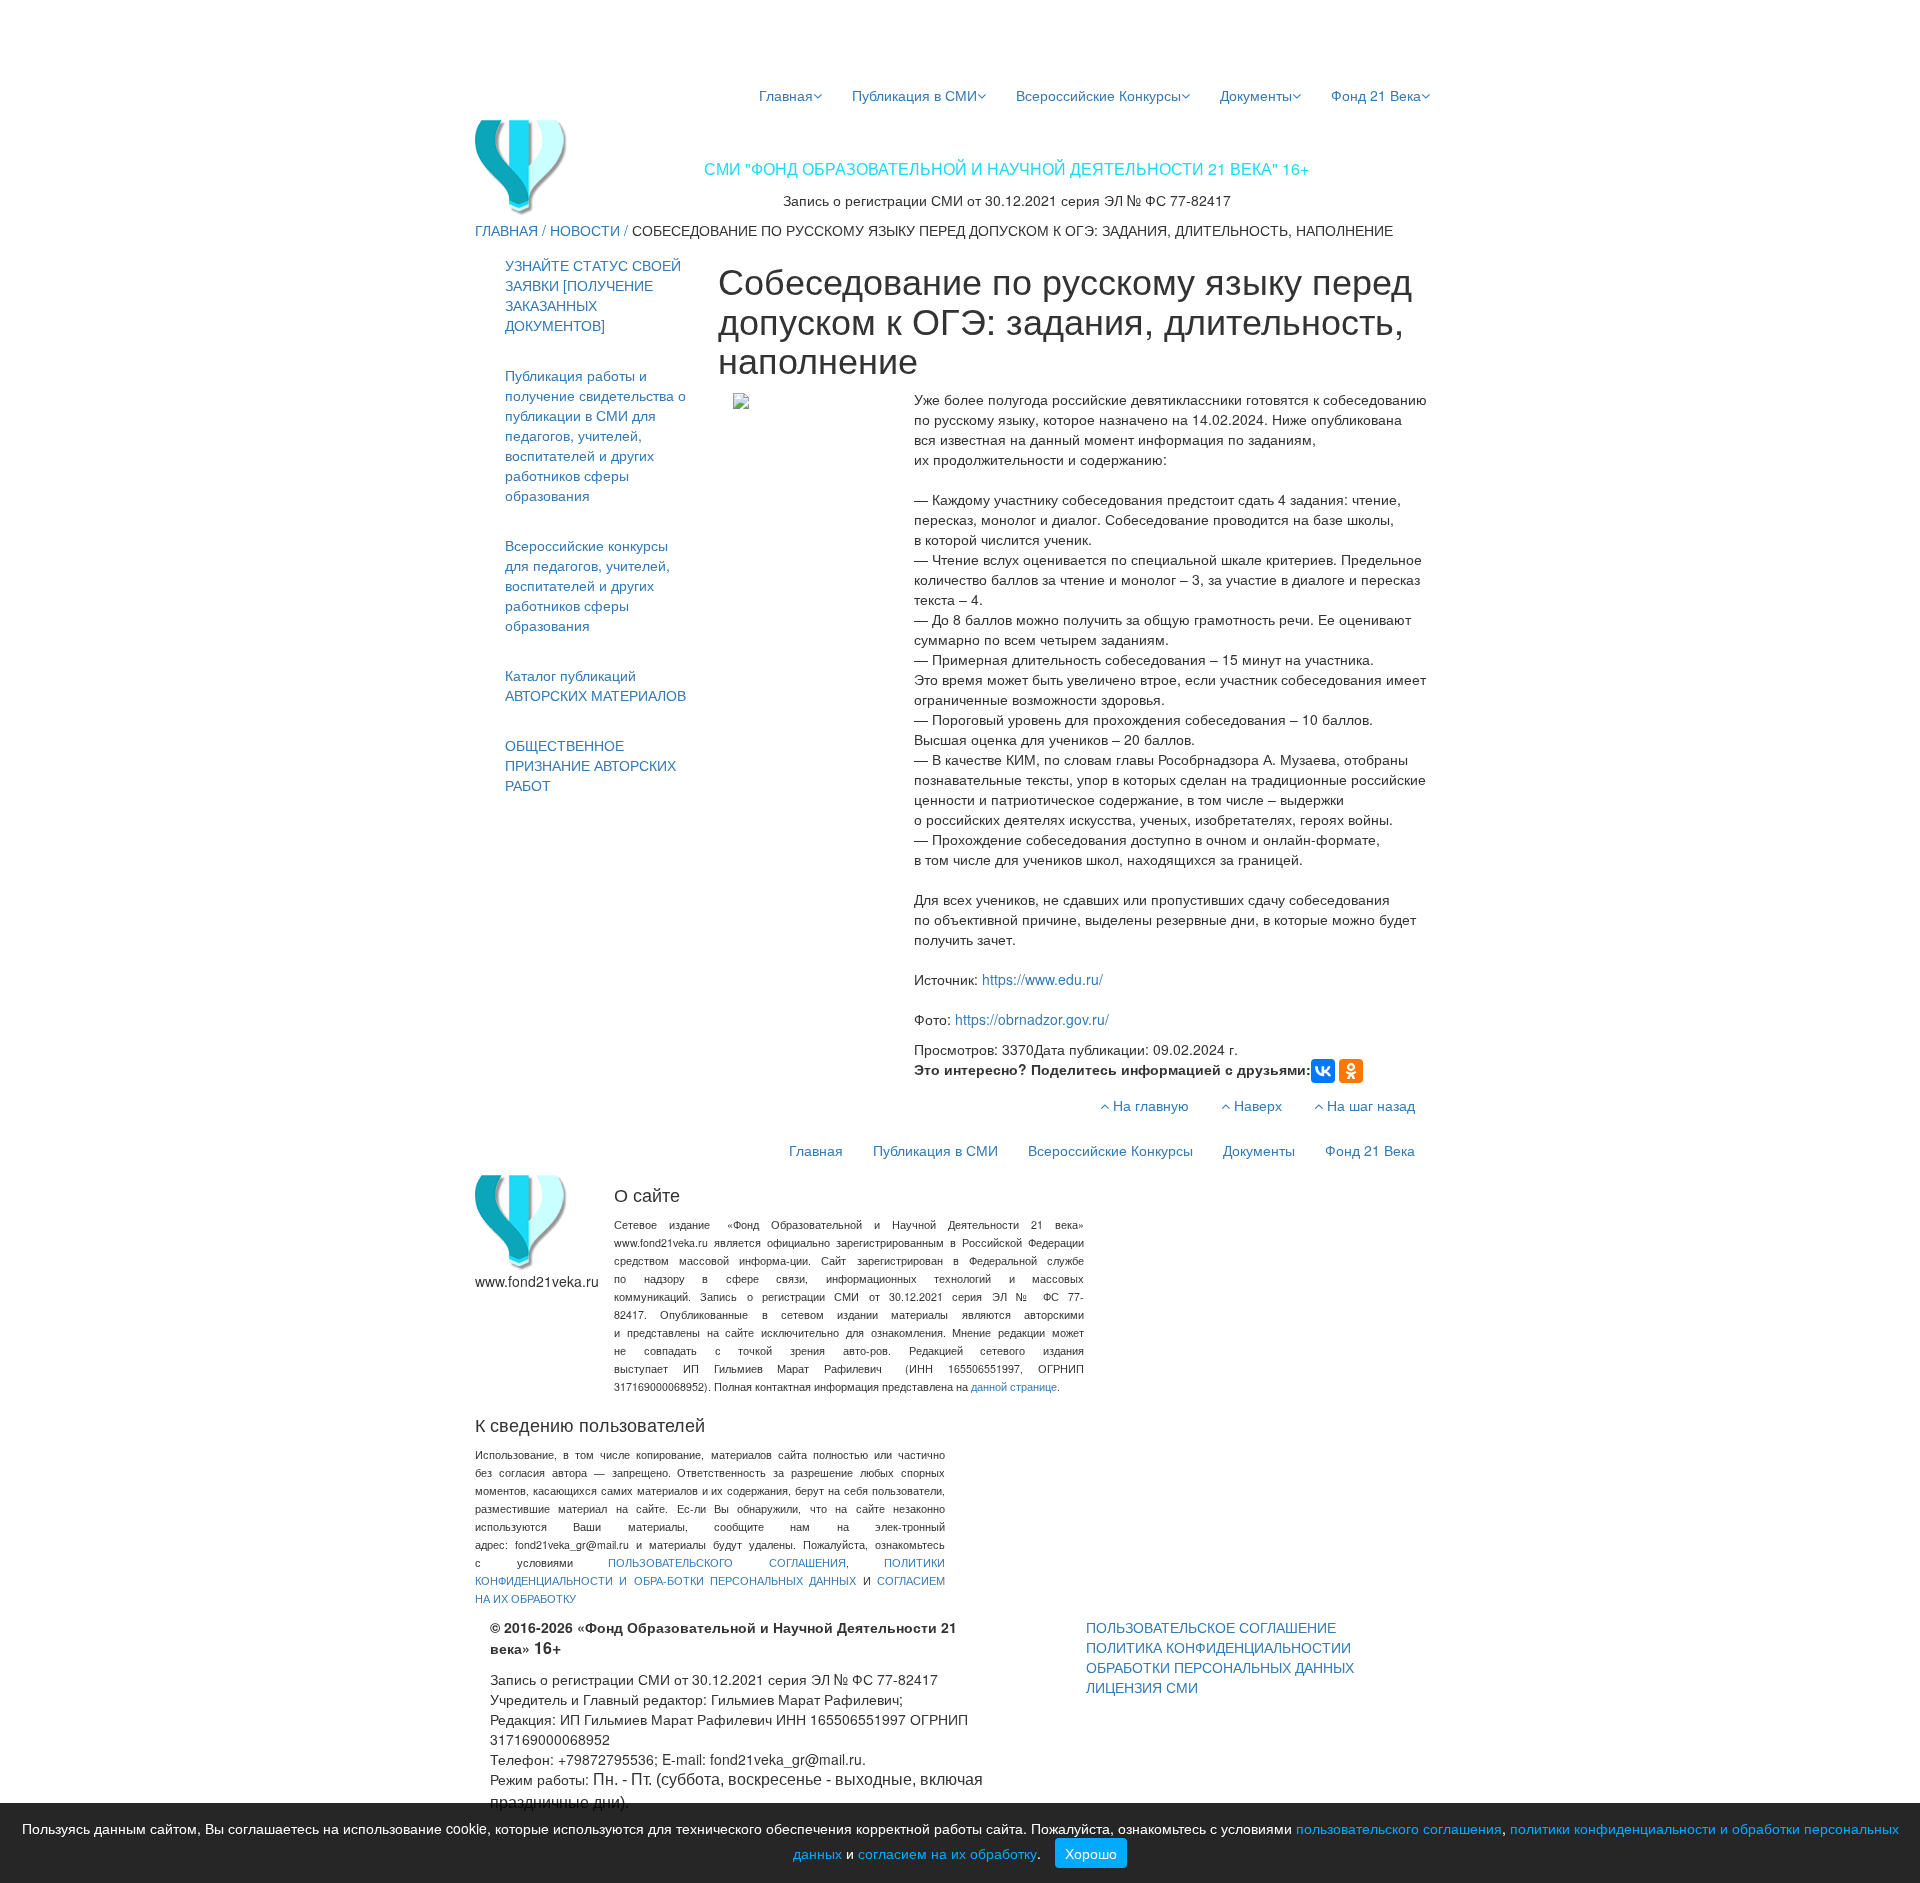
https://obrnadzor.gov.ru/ (1032, 1019)
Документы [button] (1256, 95)
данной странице (1014, 1386)
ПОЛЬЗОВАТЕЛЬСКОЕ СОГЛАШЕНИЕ (1211, 1627)
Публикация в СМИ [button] (914, 95)
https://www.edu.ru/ (1042, 979)
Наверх (1256, 1105)
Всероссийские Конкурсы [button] (1098, 95)
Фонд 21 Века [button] (1376, 95)
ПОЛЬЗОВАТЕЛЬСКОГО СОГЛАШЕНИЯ (727, 1562)
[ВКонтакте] (1323, 1071)
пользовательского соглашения (1399, 1828)
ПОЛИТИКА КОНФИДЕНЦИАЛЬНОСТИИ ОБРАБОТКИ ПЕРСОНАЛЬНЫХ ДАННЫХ (1220, 1657)
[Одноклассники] (1351, 1071)
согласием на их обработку (947, 1853)
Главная (786, 95)
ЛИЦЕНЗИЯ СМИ (1142, 1687)
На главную (1149, 1105)
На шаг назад (1369, 1105)
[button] (596, 435)
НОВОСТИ (585, 230)
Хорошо (1091, 1853)
